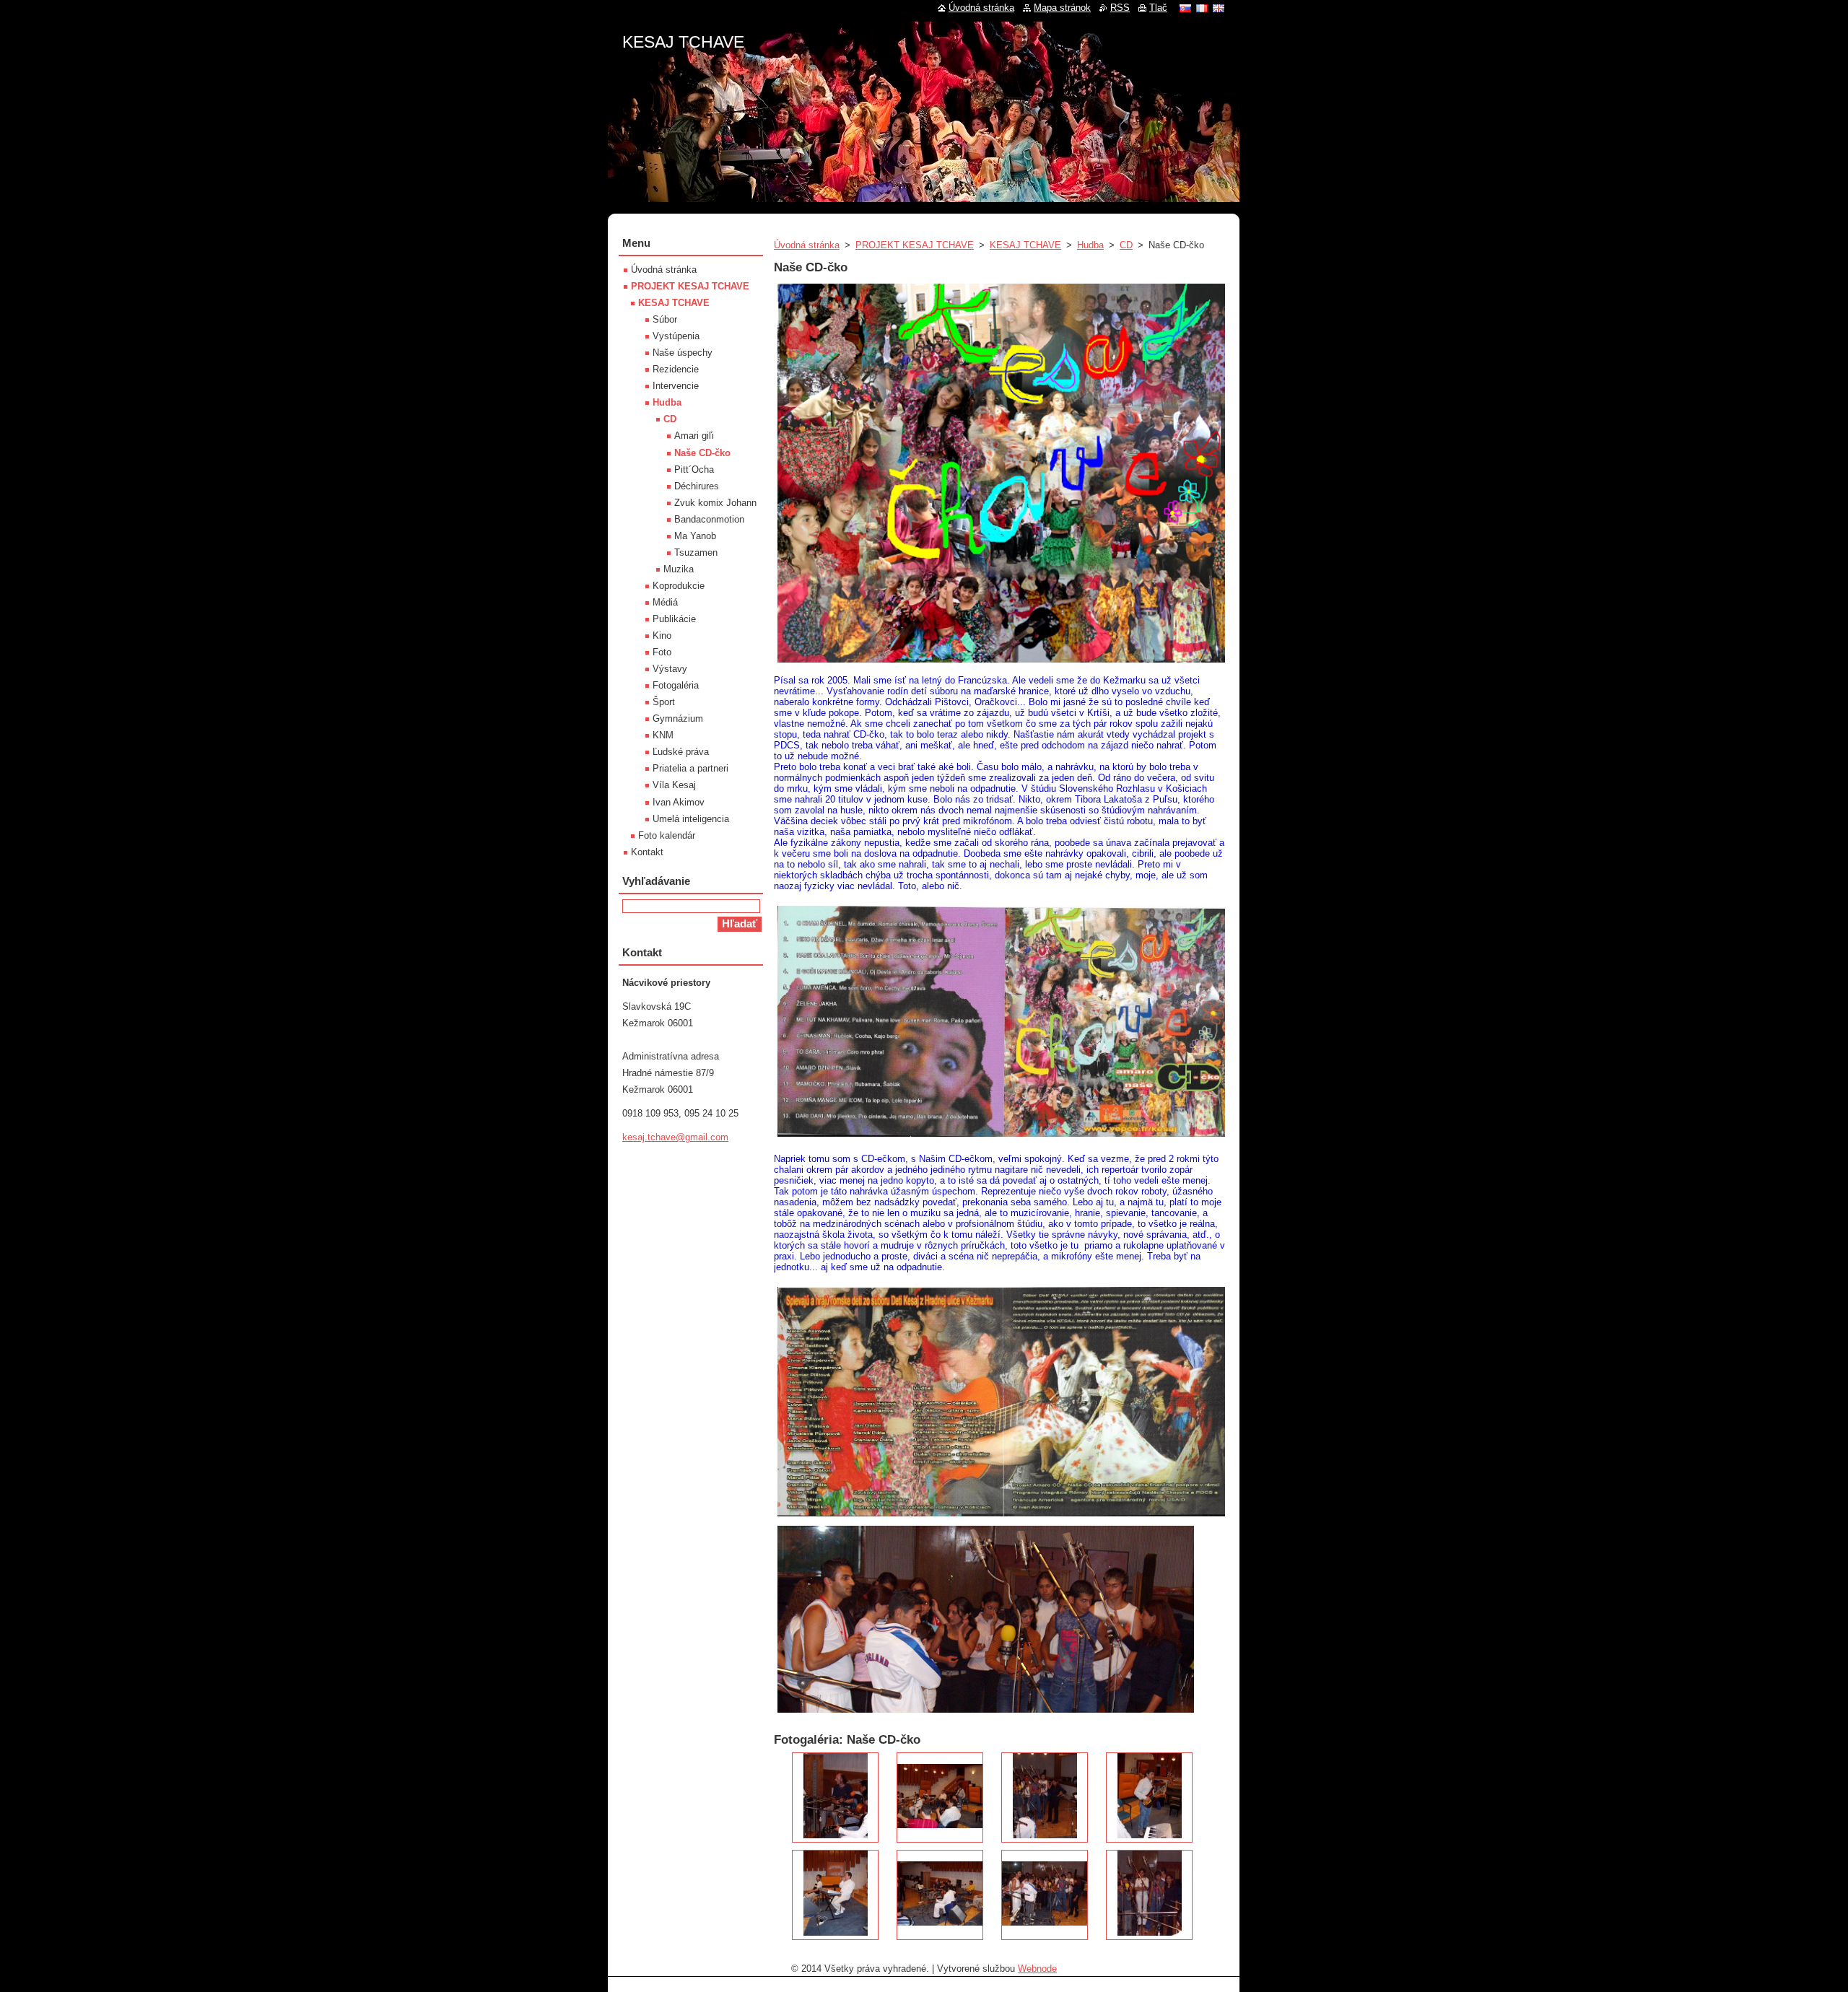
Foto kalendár (667, 835)
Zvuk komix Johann (715, 503)
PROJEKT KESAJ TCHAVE (915, 245)
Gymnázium (678, 718)
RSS (1120, 8)
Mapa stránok (1062, 8)
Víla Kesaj (674, 785)
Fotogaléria (676, 685)
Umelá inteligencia (691, 819)
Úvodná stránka (807, 245)
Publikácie (674, 619)
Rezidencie (676, 369)
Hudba (1090, 245)
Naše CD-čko (702, 453)
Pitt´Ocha (694, 469)
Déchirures (697, 486)
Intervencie (676, 386)
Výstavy (670, 669)
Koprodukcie (679, 586)
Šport (664, 702)
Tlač (1158, 8)
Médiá (665, 602)
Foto (662, 652)
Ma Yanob (695, 536)
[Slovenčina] (1185, 8)
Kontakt (647, 852)
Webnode (1037, 1969)
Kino (662, 635)
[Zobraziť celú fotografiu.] (835, 1797)
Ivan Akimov (679, 802)
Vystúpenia (676, 336)
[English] (1219, 8)
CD (1126, 245)
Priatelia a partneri (690, 768)
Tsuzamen (696, 552)
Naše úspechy (683, 353)
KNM (663, 735)
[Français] (1202, 8)
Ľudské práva (681, 752)
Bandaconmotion (709, 519)
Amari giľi (694, 436)
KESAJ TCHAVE (1025, 245)
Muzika (679, 569)
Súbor (665, 319)
